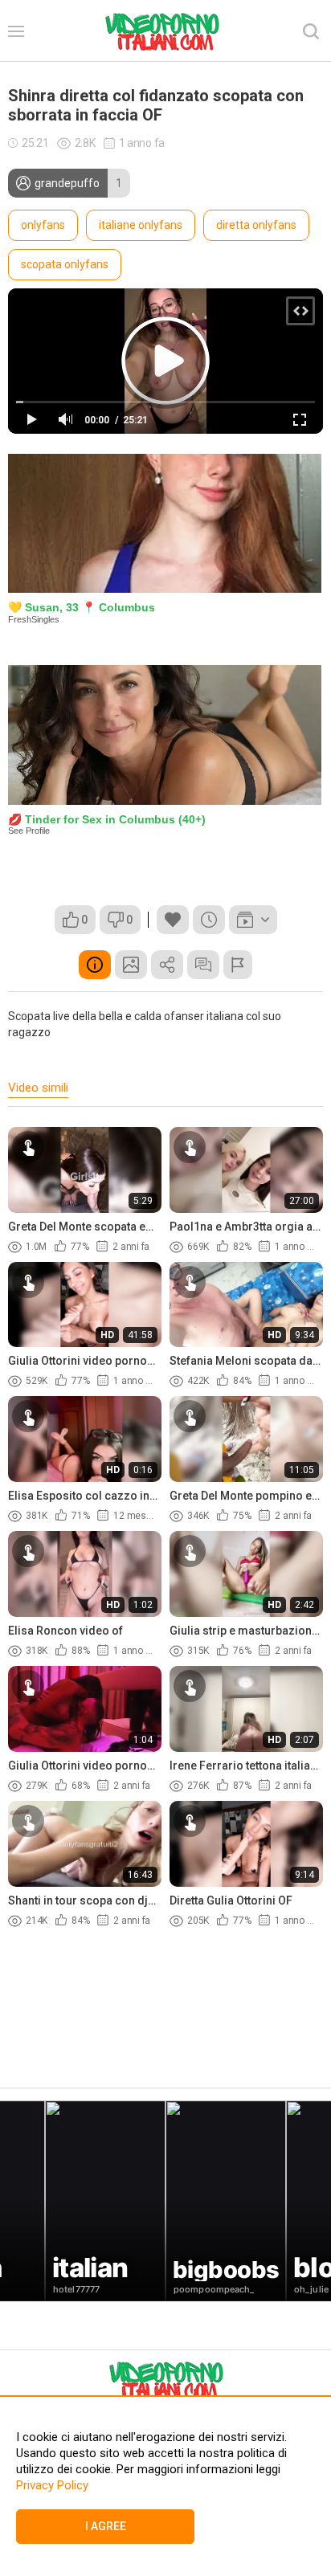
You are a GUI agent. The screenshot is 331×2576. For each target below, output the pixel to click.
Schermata (131, 965)
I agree (106, 2526)
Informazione (95, 965)
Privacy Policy (52, 2485)
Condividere (167, 965)
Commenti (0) (203, 965)
